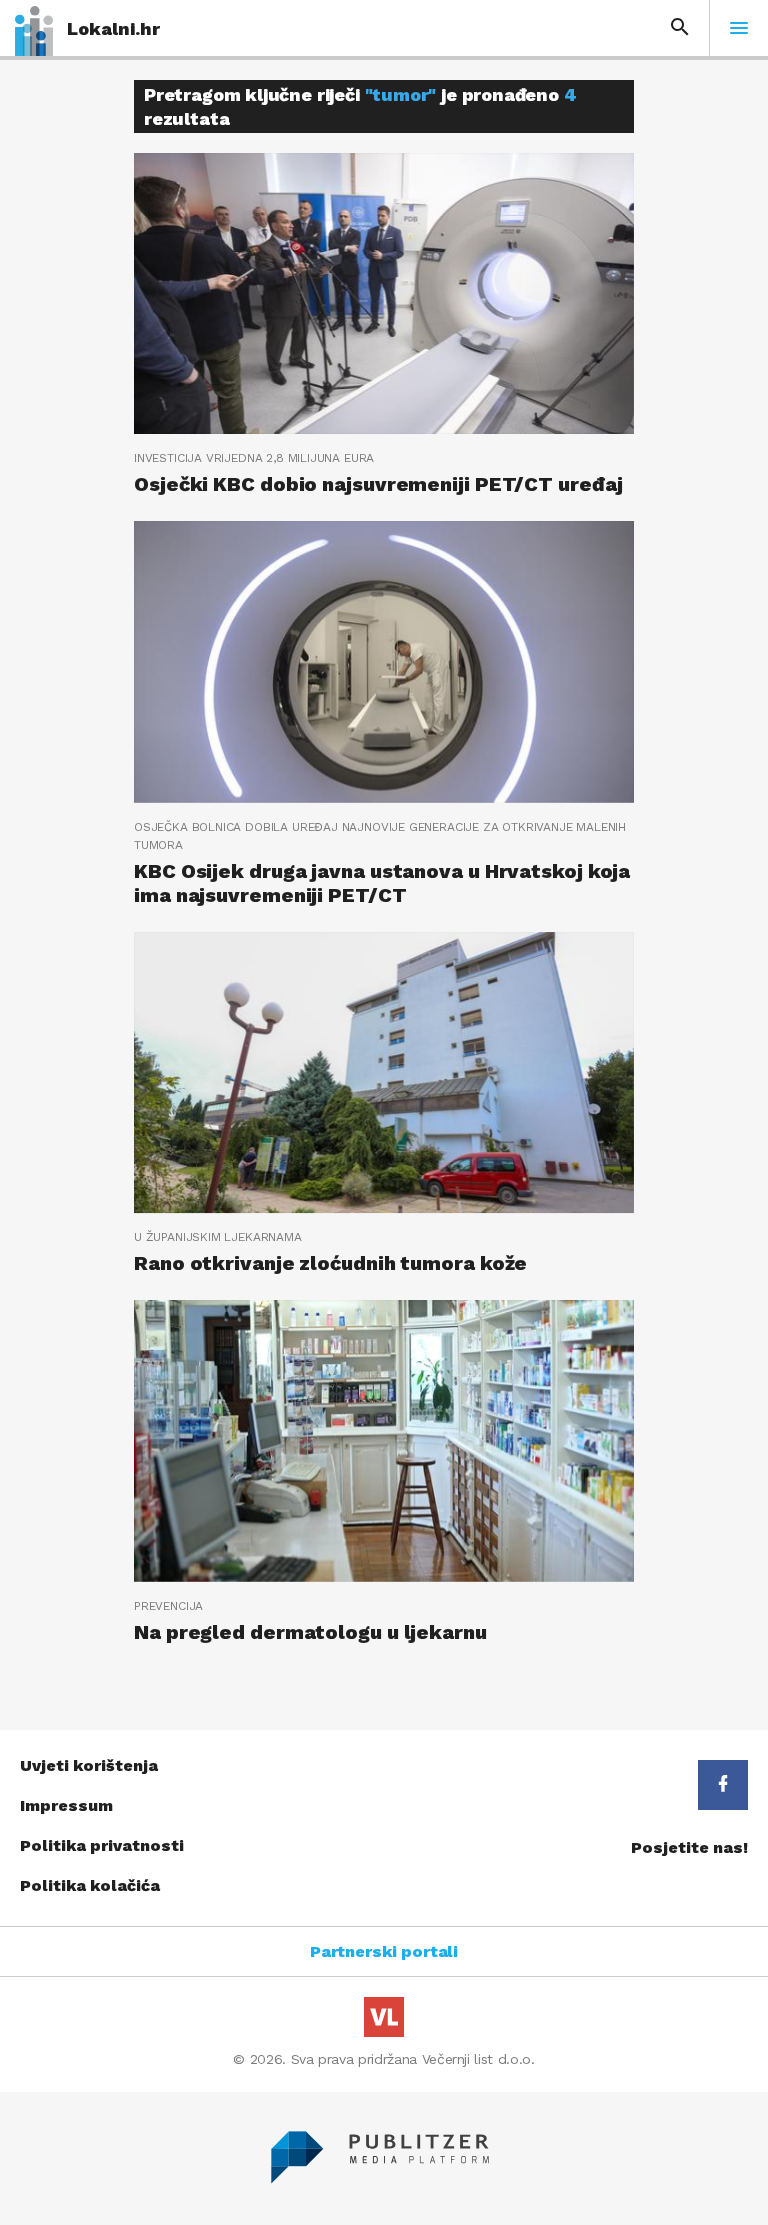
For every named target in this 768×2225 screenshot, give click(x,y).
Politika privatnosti (102, 1845)
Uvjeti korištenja (89, 1765)
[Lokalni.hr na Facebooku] (723, 1785)
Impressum (66, 1805)
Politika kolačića (90, 1885)
